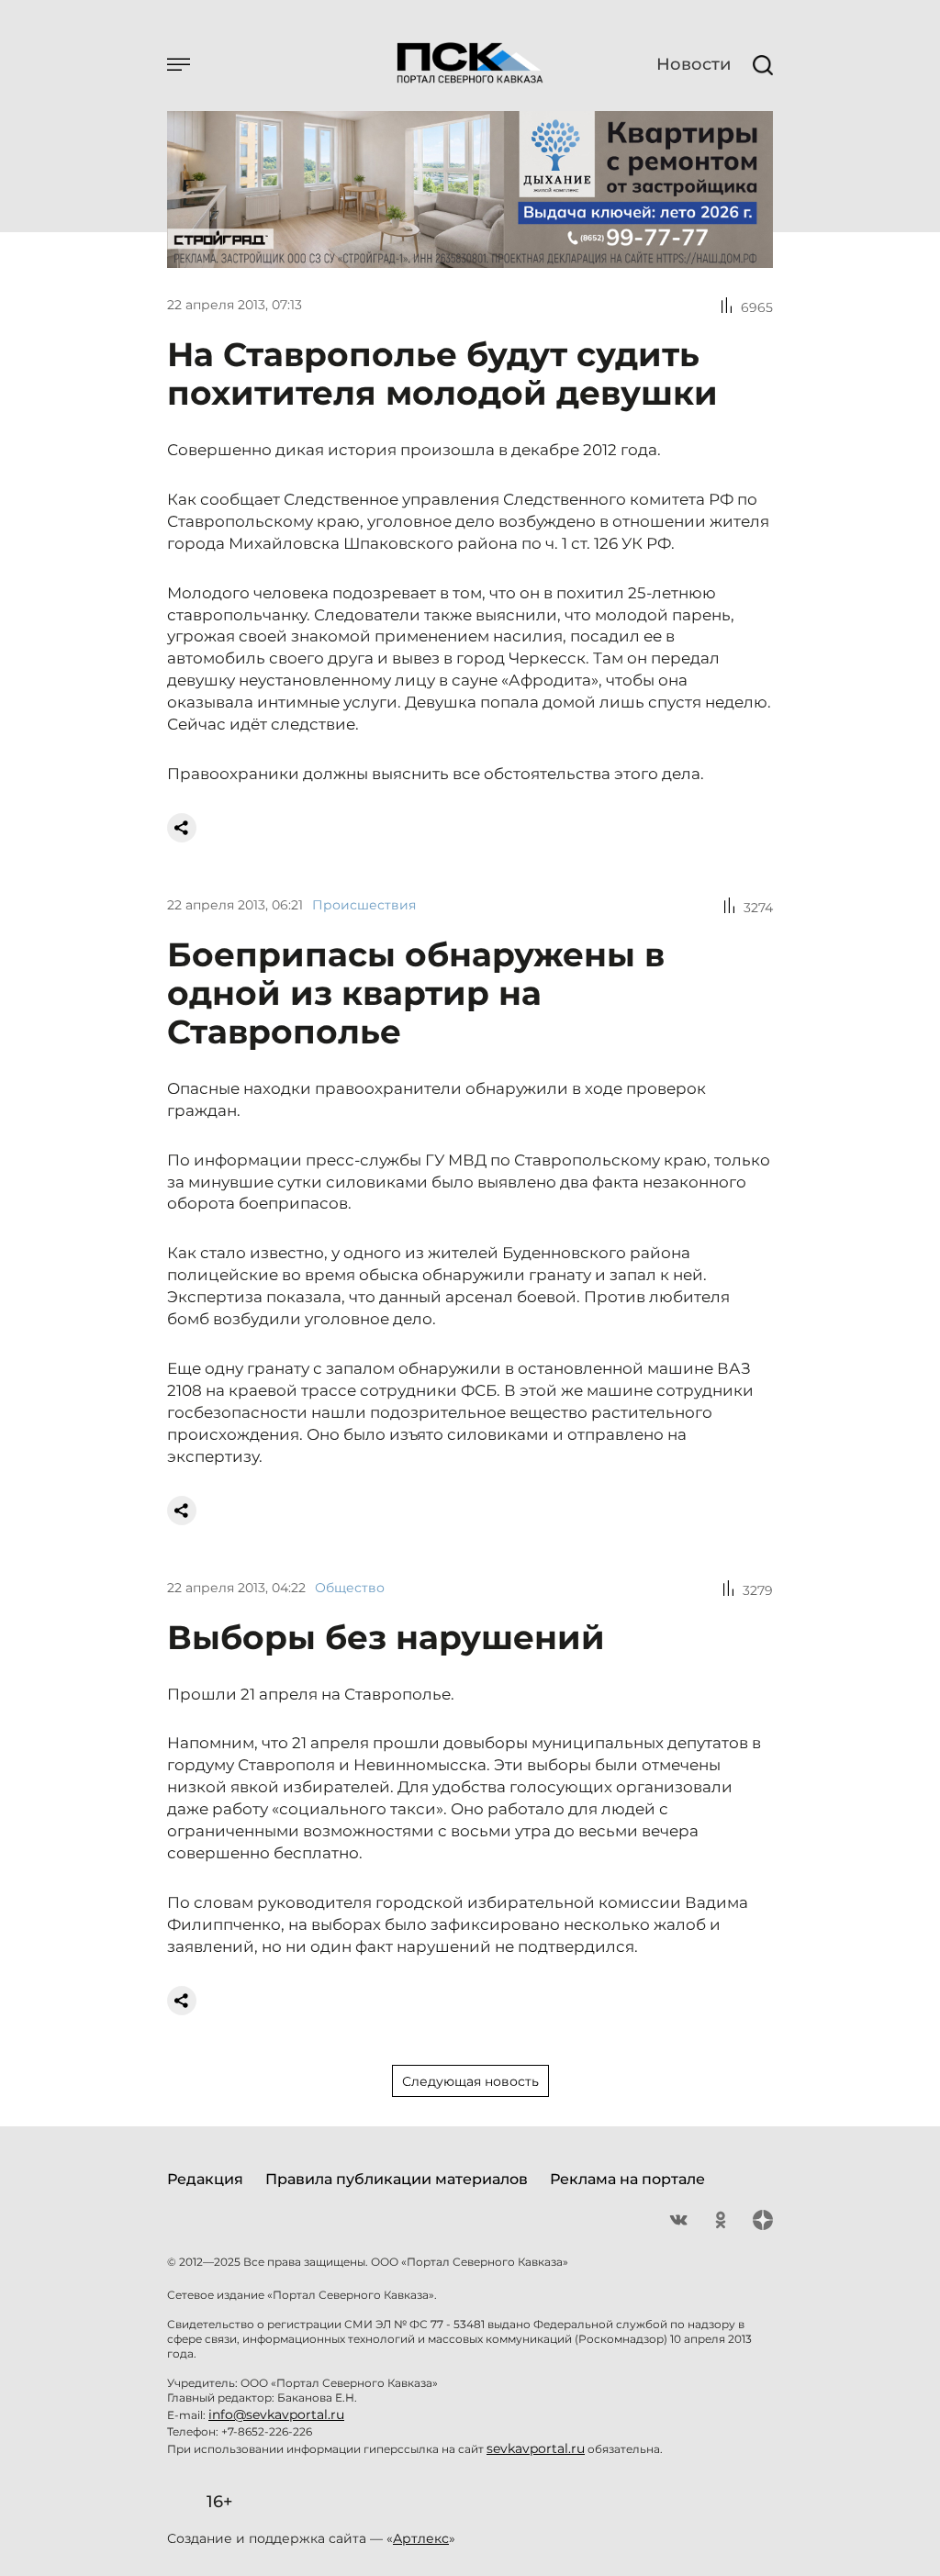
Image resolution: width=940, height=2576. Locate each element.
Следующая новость (470, 2081)
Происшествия (364, 905)
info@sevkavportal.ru (276, 2414)
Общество (350, 1588)
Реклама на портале (627, 2179)
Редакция (205, 2179)
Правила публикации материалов (397, 2179)
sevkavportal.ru (536, 2448)
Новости (694, 64)
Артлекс (421, 2538)
